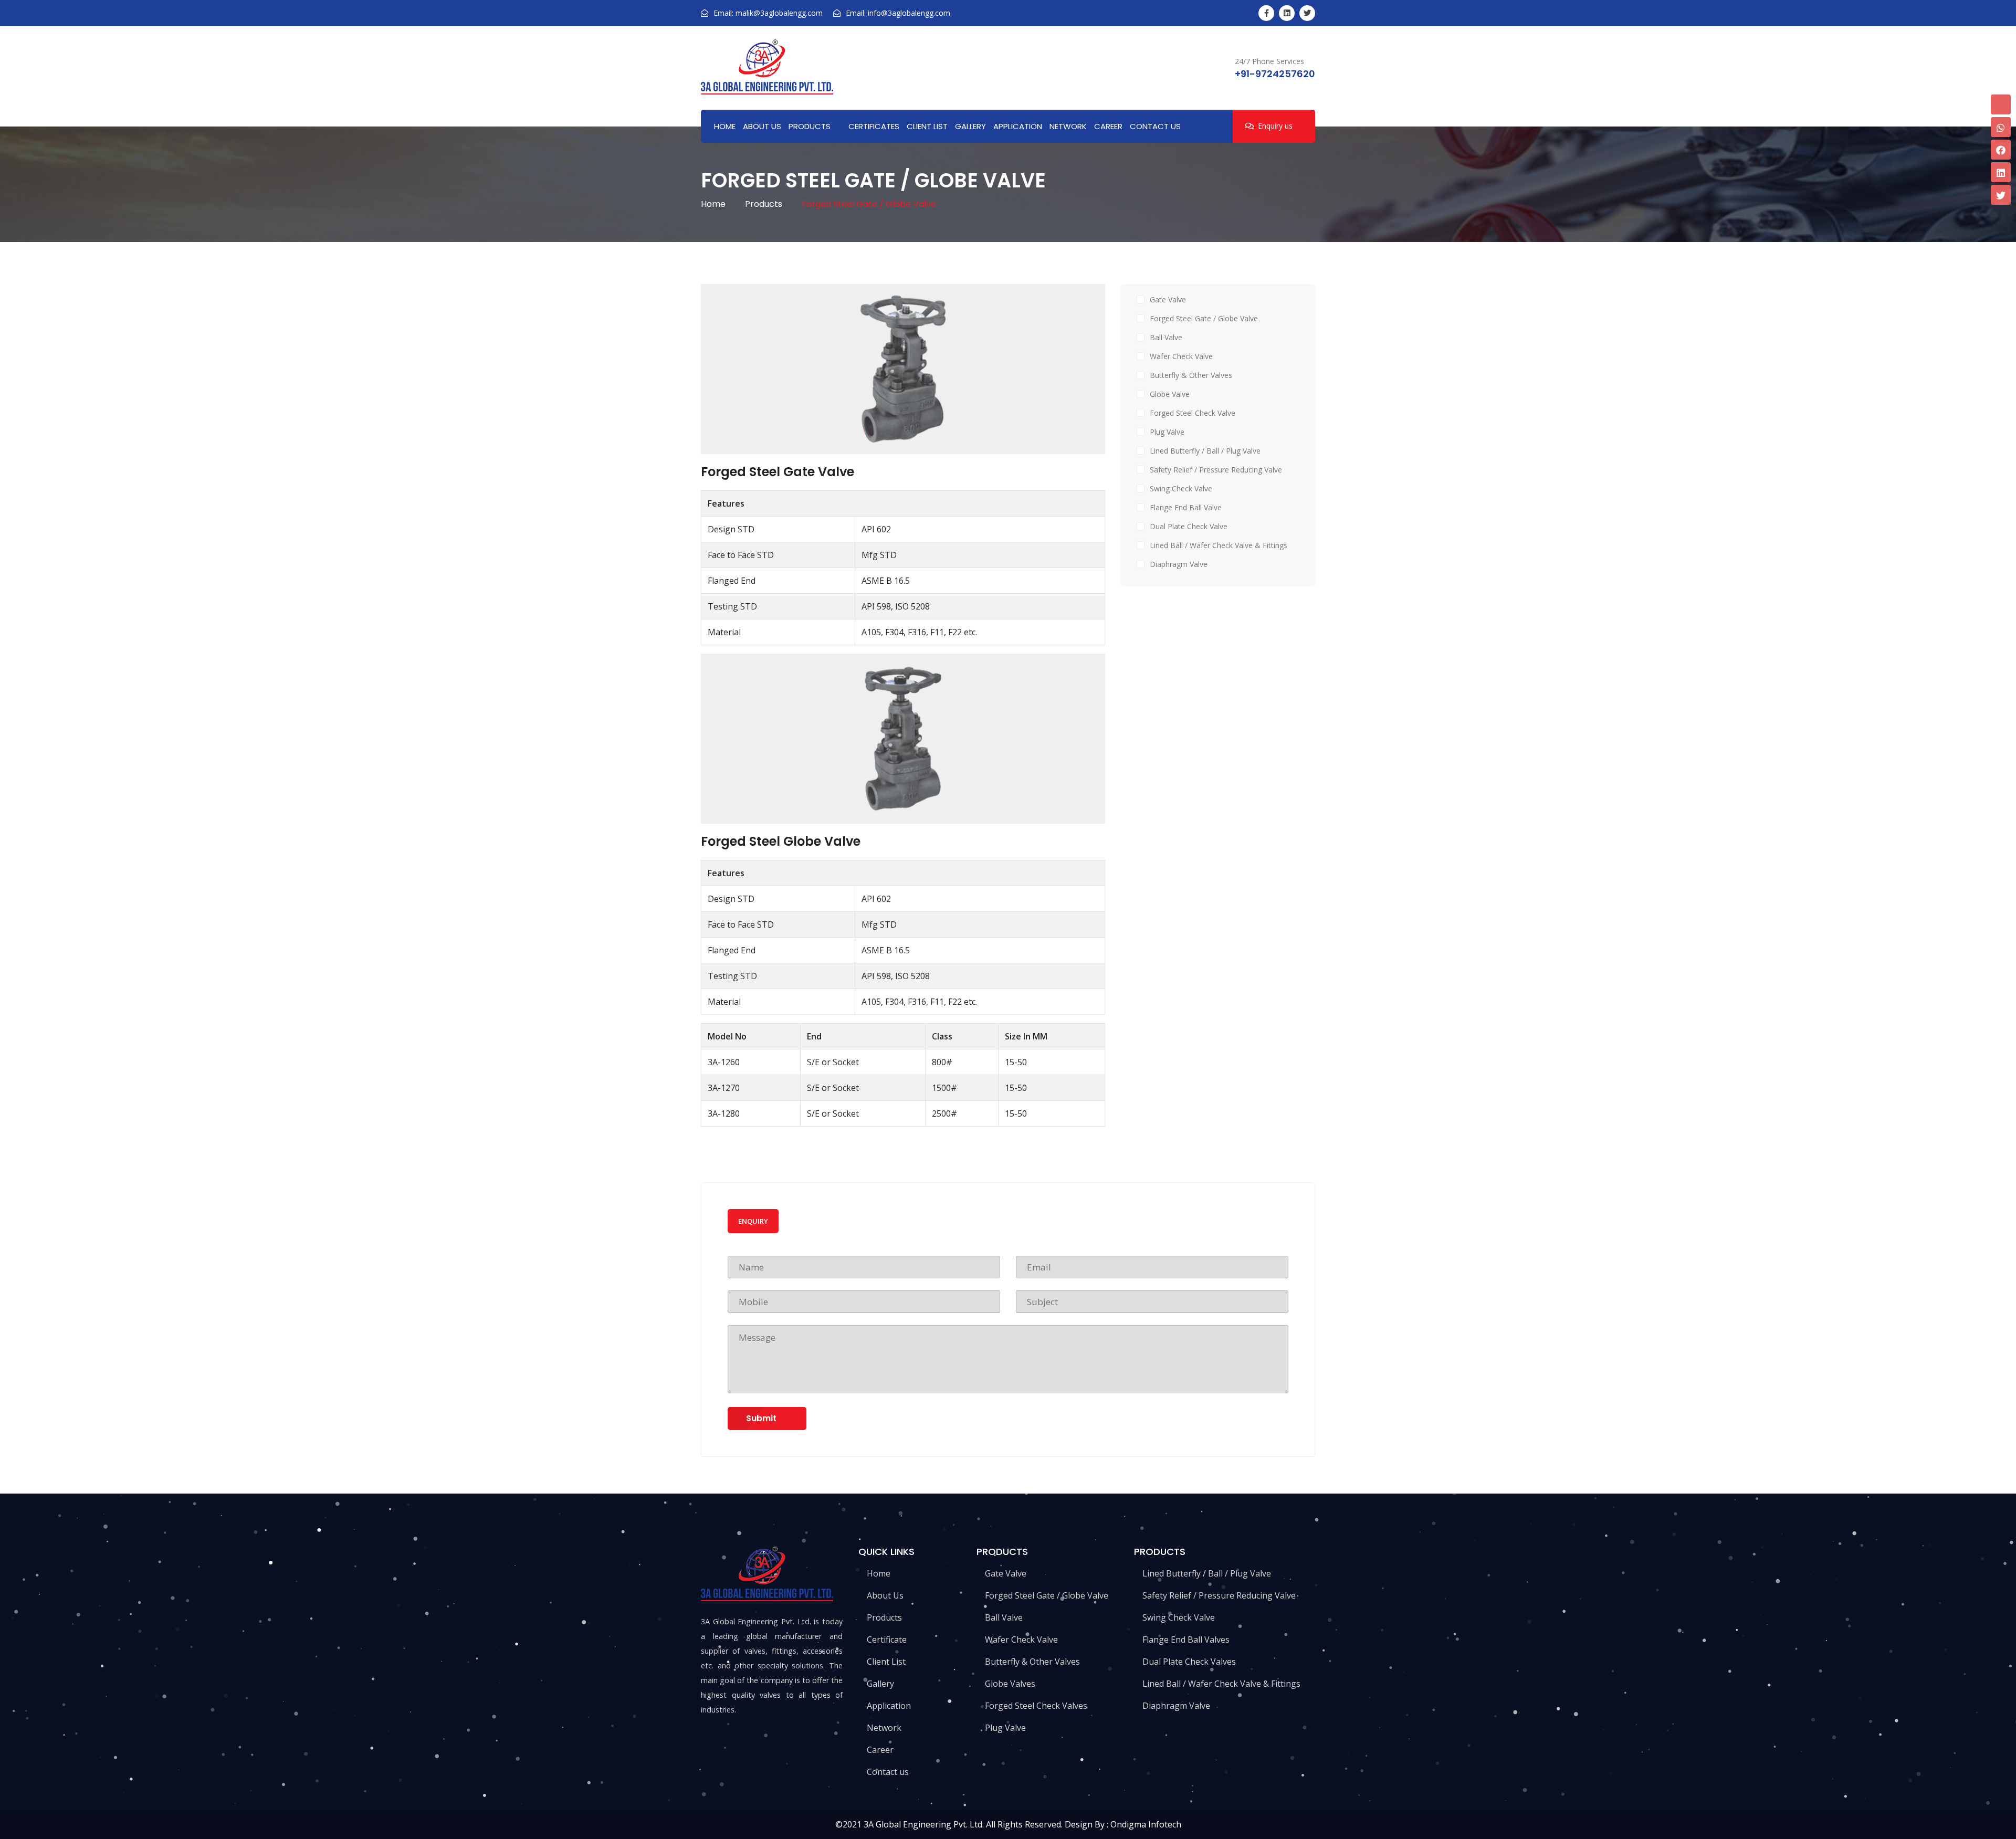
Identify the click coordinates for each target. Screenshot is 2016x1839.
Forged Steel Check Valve (1193, 413)
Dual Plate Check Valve (1189, 526)
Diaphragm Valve (1179, 564)
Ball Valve (1166, 337)
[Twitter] (1307, 13)
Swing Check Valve (1181, 488)
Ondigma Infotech (1146, 1824)
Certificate (886, 1640)
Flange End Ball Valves (1185, 1640)
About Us (762, 126)
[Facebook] (1266, 13)
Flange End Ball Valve (1186, 507)
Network (1068, 126)
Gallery (970, 126)
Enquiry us (1275, 126)
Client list (927, 126)
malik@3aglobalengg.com (779, 13)
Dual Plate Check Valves (1188, 1662)
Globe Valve (1170, 394)
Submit (761, 1418)
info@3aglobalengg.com (909, 13)
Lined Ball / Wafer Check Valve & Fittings (1219, 545)
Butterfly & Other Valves (1191, 375)
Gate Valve (1168, 300)
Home (725, 126)
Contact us (1155, 126)
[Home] (767, 67)
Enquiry (753, 1221)
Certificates (874, 126)
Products (810, 126)
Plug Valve (1167, 432)
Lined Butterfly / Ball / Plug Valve (1205, 451)
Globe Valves (1009, 1684)
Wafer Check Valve (1181, 356)
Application (1018, 126)
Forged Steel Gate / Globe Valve (1204, 318)
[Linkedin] (1287, 13)
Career (1108, 126)
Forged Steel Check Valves (1035, 1706)
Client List (885, 1662)
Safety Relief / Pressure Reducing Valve (1216, 470)
